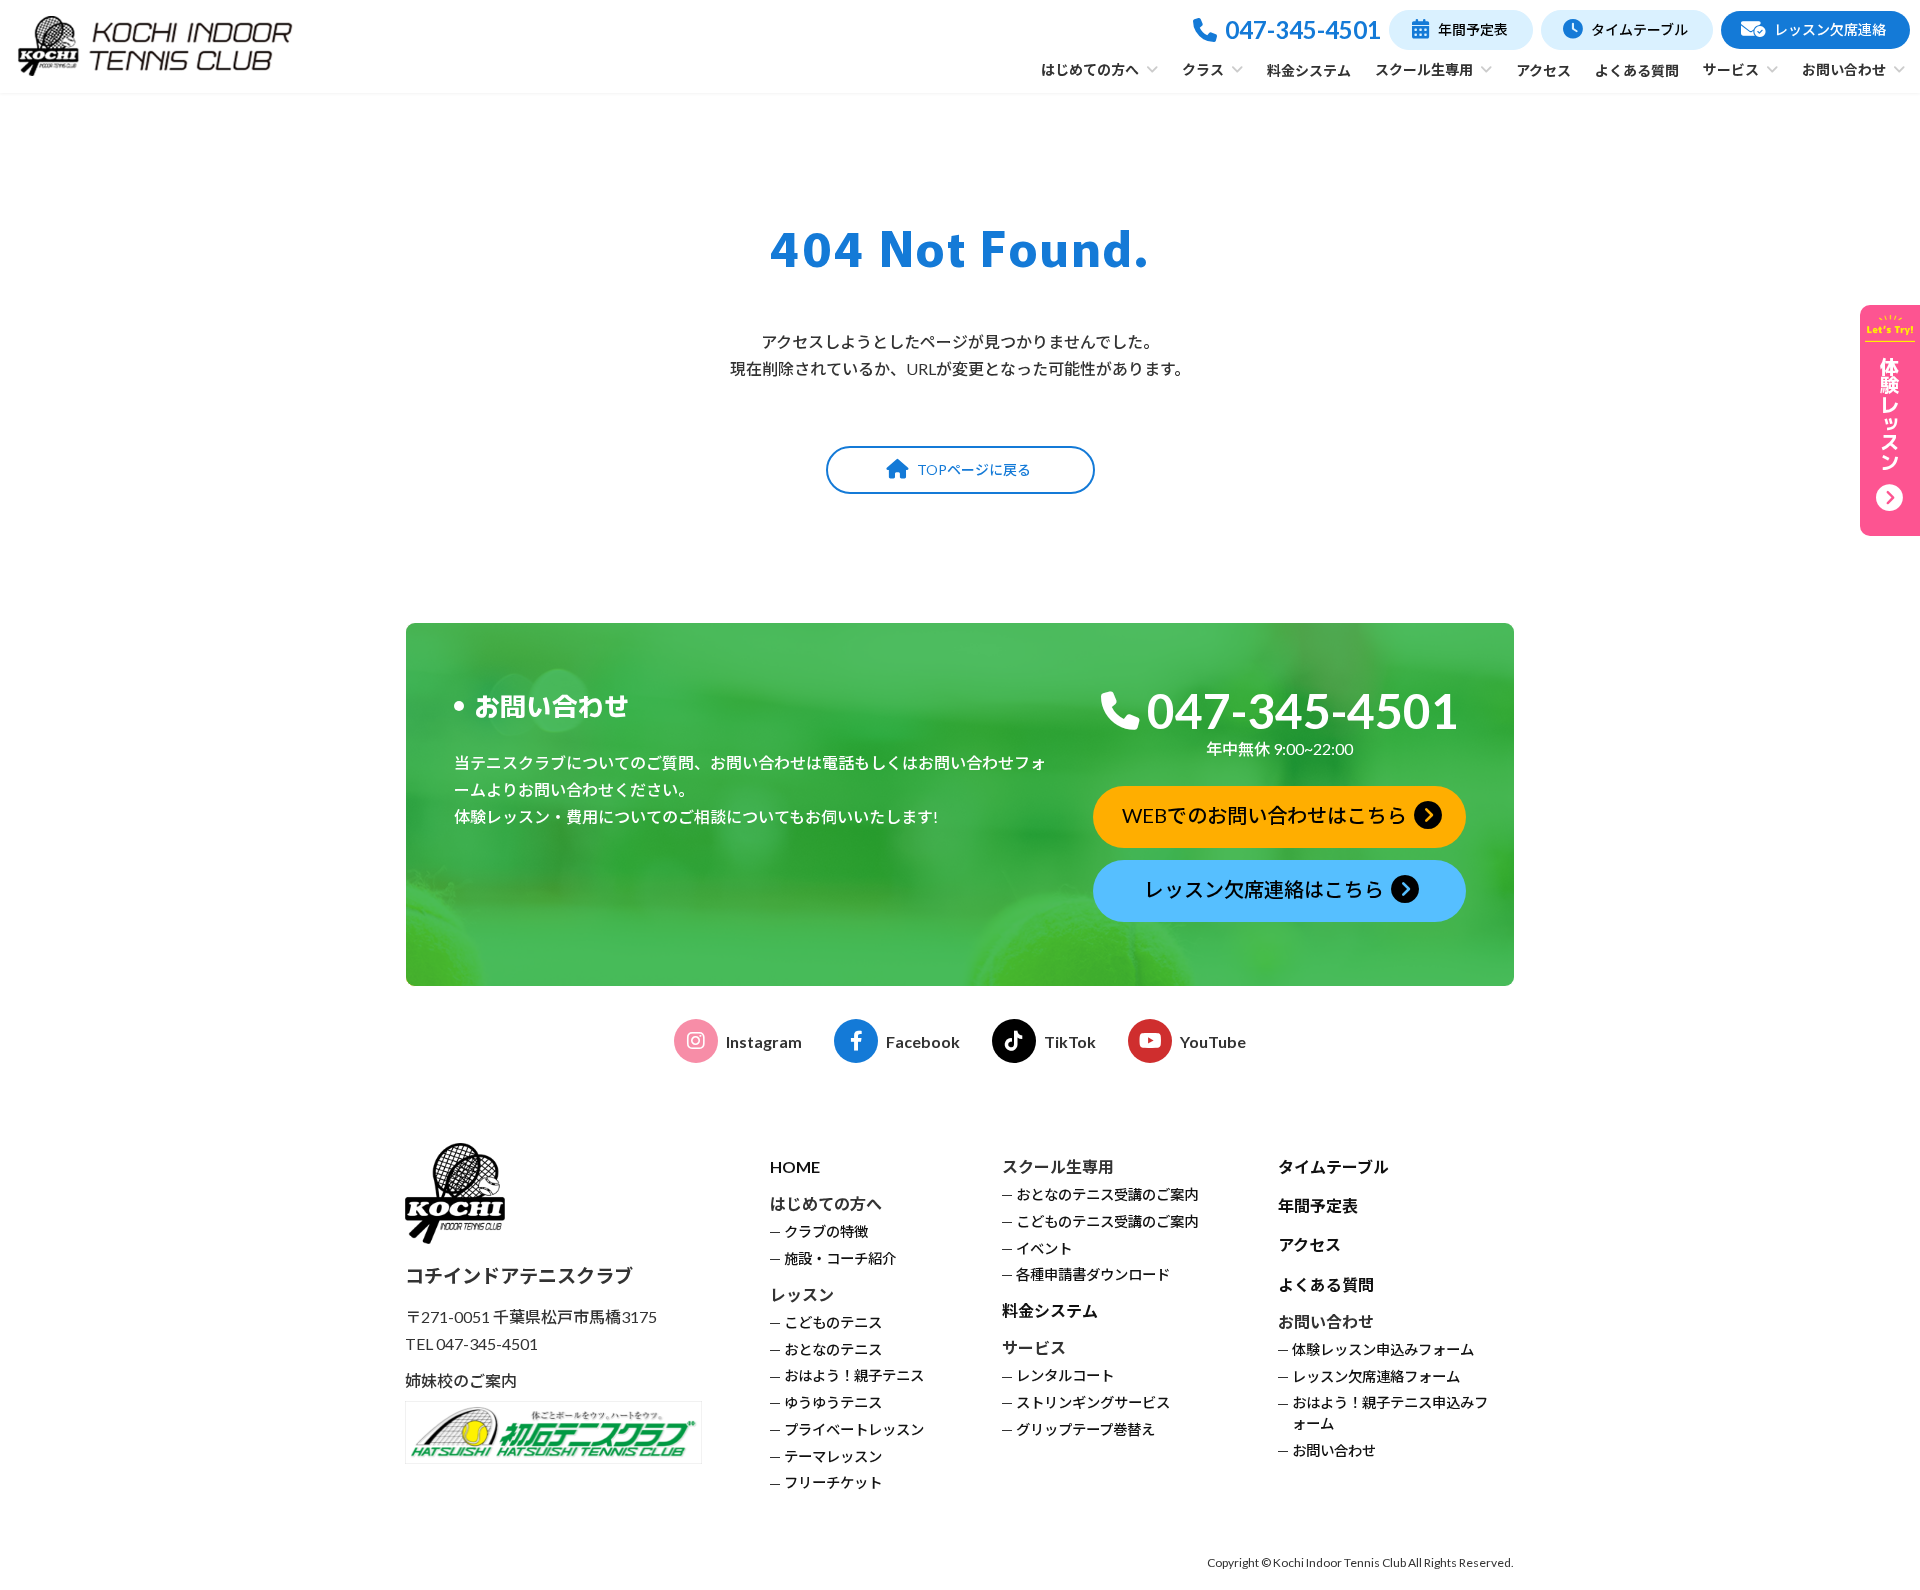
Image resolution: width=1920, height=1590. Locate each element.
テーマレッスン (833, 1456)
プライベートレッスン (854, 1429)
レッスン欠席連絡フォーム (1376, 1376)
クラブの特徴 (826, 1232)
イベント (1044, 1248)
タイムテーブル (1333, 1166)
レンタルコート (1065, 1376)
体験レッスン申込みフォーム (1383, 1349)
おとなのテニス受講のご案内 (1107, 1194)
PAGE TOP (1858, 1523)
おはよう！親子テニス (854, 1376)
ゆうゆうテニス (833, 1403)
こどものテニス (833, 1322)
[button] (1460, 30)
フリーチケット (833, 1483)
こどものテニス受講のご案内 (1107, 1221)
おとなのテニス (833, 1349)
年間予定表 (1318, 1206)
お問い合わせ (1334, 1450)
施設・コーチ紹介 (840, 1258)
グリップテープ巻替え (1085, 1429)
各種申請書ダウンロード (1093, 1275)
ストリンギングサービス (1093, 1403)
